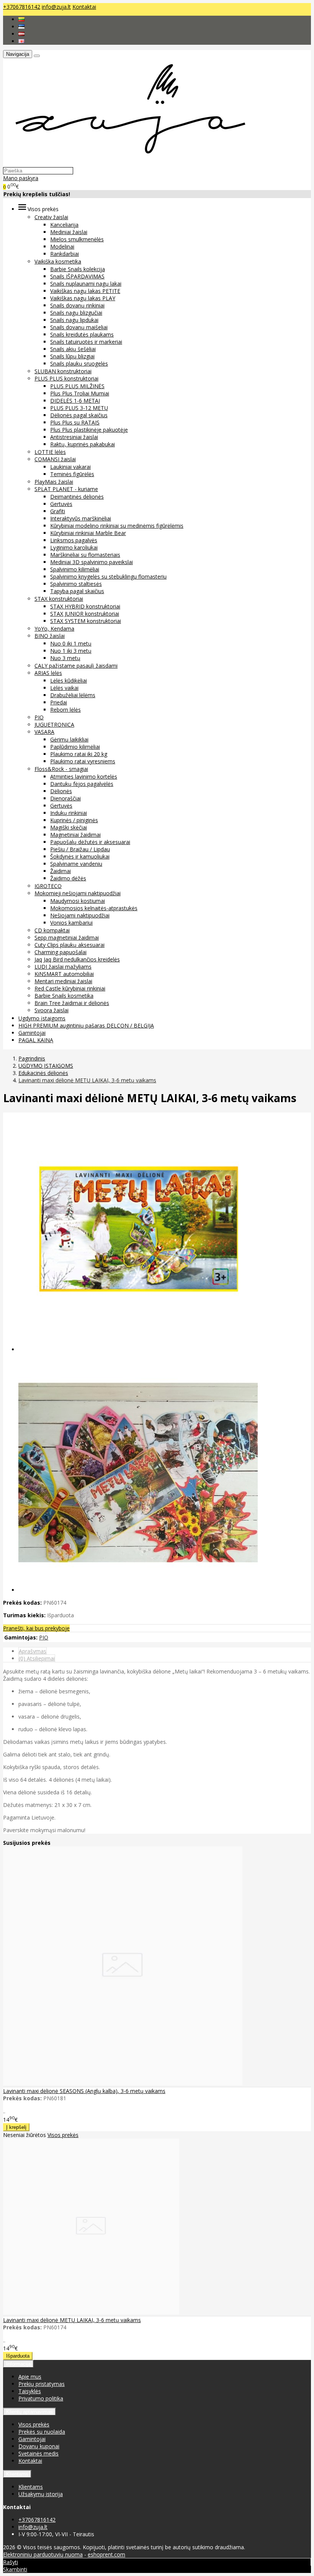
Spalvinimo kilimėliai (75, 569)
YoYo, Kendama (54, 629)
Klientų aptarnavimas (29, 2412)
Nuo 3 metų (65, 658)
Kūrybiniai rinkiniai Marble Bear (88, 533)
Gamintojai (32, 1033)
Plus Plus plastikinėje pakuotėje (89, 430)
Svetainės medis (38, 2453)
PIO (39, 717)
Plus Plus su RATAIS (75, 422)
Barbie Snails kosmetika (64, 996)
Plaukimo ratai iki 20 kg (79, 754)
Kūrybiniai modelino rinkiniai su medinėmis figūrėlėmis (117, 526)
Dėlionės (61, 791)
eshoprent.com (106, 2554)
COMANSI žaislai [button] (55, 459)
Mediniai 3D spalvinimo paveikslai (92, 562)
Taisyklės (30, 2391)
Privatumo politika (41, 2398)
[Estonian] (21, 27)
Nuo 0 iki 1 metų (71, 643)
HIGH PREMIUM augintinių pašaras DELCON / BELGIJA (86, 1025)
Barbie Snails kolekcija (78, 269)
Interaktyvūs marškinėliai (81, 518)
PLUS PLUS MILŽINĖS (77, 386)
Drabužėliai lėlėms (73, 695)
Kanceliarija (64, 225)
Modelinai (62, 246)
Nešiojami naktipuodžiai (80, 915)
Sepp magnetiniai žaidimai (67, 938)
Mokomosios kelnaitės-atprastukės (94, 908)
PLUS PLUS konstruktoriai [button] (66, 378)
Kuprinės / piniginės (74, 820)
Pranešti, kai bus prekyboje (36, 1628)
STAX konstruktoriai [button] (59, 599)
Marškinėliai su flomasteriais (85, 555)
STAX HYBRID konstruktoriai (85, 606)
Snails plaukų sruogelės (79, 363)
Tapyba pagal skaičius (77, 591)
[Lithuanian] (21, 19)
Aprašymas (33, 1651)
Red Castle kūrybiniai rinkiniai (70, 988)
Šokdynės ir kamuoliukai (80, 856)
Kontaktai (84, 7)
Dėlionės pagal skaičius (79, 415)
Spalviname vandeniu (76, 864)
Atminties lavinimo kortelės (84, 777)
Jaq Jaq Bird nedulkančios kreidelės (77, 959)
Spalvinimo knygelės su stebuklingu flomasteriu (108, 577)
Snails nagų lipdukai (74, 320)
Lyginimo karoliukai (74, 547)
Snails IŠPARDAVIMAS (77, 276)
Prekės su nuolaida (42, 2432)
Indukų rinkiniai (69, 813)
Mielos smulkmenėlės (77, 239)
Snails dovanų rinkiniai (77, 305)
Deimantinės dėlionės (77, 497)
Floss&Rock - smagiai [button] (61, 769)
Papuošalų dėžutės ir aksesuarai (90, 842)
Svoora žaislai (52, 1010)
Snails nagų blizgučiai (76, 313)
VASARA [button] (44, 732)
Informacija (18, 2364)
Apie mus (30, 2377)
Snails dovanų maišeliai (79, 327)
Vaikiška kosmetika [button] (58, 261)
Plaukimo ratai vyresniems (83, 761)
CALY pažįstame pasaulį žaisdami (76, 666)
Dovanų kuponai (39, 2446)
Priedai (59, 702)
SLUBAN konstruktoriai (63, 371)
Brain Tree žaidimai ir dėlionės (72, 1003)
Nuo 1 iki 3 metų (71, 651)
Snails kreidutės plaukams (82, 334)
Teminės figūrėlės (72, 474)
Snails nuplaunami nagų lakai (86, 284)
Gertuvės (61, 504)
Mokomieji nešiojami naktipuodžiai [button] (78, 893)
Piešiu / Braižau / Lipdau (80, 849)
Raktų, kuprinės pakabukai (83, 444)
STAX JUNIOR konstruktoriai (85, 614)
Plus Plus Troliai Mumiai (80, 393)
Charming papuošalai (61, 952)
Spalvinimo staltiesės (76, 584)
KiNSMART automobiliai (64, 974)
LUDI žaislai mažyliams (63, 967)
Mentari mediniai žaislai (63, 981)
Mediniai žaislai (69, 232)
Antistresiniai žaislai (74, 437)
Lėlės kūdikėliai (69, 681)
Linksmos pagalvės (74, 540)
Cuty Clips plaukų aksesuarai (70, 945)
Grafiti (58, 511)
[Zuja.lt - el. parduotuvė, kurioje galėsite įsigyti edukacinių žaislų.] (127, 163)
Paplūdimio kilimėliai (75, 747)
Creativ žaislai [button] (51, 217)
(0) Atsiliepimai (37, 1658)
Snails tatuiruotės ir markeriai (86, 342)
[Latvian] (21, 34)
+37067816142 (22, 7)
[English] (21, 41)
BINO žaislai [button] (50, 636)
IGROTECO (48, 886)
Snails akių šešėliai (73, 349)
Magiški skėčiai (69, 827)
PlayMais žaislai (54, 482)
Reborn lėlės (65, 710)
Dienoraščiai (65, 798)
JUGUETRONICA (54, 724)
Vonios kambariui (71, 923)
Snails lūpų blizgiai (72, 356)
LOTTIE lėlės (50, 452)
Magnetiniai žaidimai (75, 835)
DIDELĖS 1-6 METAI (75, 401)
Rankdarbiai (65, 254)
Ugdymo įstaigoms (42, 1018)
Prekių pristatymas (42, 2384)
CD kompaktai (52, 930)
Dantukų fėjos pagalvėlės (82, 784)
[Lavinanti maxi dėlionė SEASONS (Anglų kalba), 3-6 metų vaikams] (123, 2083)
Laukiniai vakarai (70, 467)
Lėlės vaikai (64, 688)
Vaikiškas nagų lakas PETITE (85, 291)
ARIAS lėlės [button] (48, 673)
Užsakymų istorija (41, 2494)
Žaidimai (61, 871)
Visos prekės (63, 2135)
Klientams (17, 2474)
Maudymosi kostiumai (78, 901)
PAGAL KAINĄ (36, 1040)
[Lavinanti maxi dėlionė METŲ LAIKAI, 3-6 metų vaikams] (91, 2312)
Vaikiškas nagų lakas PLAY (83, 298)
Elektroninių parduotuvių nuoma (43, 2554)
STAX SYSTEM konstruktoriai (86, 621)
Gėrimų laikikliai (69, 739)
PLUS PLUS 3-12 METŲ (79, 408)
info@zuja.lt (56, 7)
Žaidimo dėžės (68, 878)
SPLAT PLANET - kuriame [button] (66, 489)
